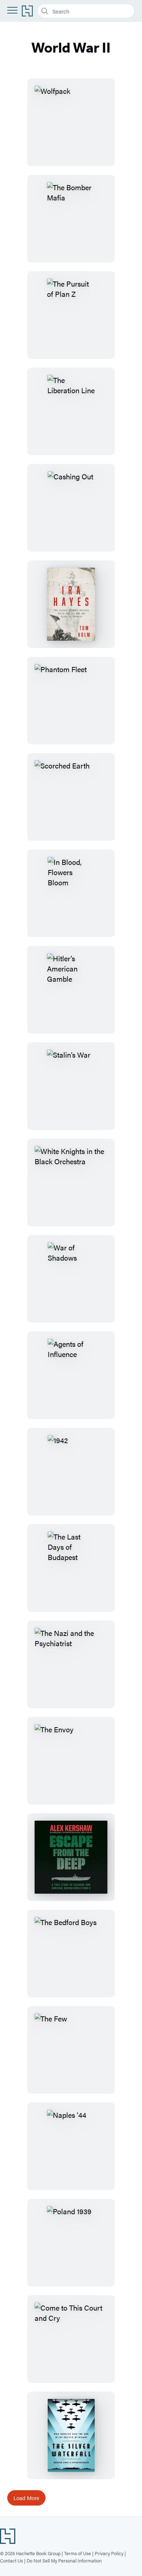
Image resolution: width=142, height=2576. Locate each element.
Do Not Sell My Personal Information (64, 2560)
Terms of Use (78, 2553)
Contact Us (11, 2560)
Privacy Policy (109, 2553)
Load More (26, 2498)
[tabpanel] (71, 1292)
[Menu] (12, 10)
